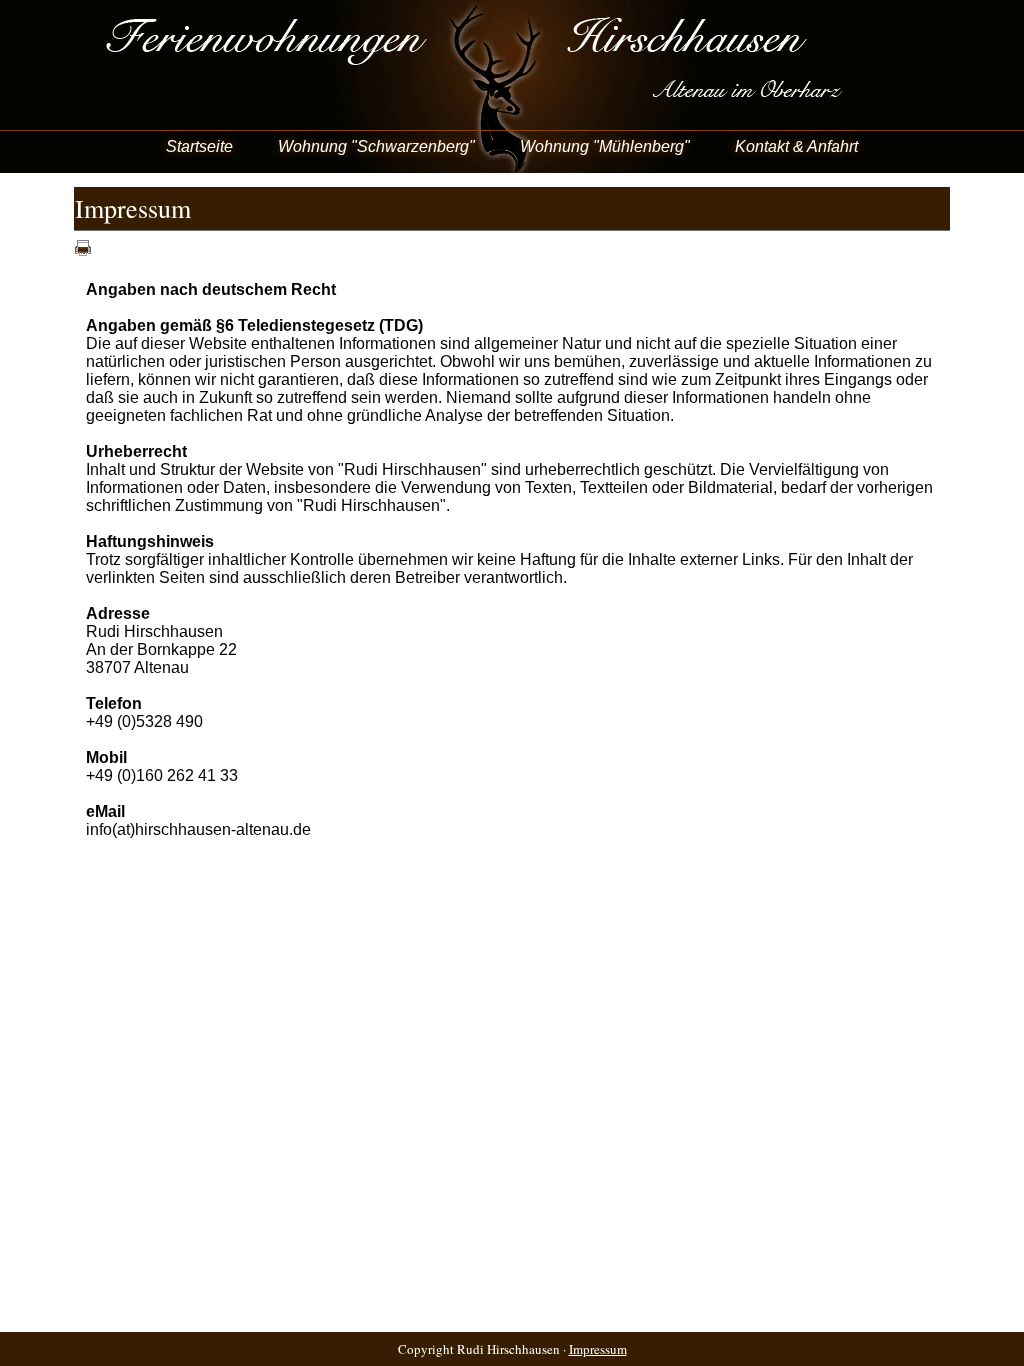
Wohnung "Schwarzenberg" (376, 146)
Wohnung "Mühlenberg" (605, 146)
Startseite (199, 146)
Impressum (598, 1349)
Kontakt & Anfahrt (796, 146)
